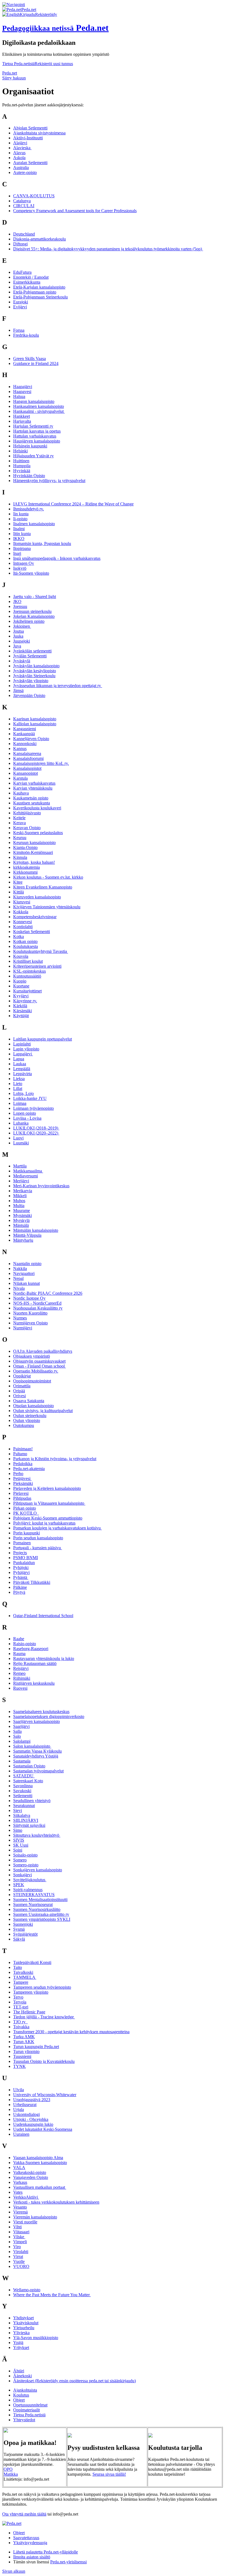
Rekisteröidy (46, 14)
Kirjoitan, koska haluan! (34, 862)
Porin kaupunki (26, 1533)
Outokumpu (24, 1425)
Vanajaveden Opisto (31, 2177)
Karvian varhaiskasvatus (34, 783)
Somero (20, 1860)
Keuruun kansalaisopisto (34, 842)
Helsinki (20, 451)
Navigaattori (24, 1273)
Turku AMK (24, 2037)
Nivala (19, 1288)
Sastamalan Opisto (29, 1766)
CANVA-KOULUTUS (34, 196)
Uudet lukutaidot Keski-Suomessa (43, 2129)
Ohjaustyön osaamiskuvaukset (39, 1361)
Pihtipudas (22, 1498)
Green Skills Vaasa (29, 359)
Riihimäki (22, 1678)
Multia (19, 1206)
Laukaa (20, 1064)
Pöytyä (19, 1592)
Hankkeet (22, 416)
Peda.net (10, 73)
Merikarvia (23, 1191)
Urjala (19, 2109)
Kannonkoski (25, 744)
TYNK (19, 2066)
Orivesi (19, 1396)
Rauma (19, 1654)
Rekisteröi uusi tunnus (54, 64)
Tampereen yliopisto (31, 1992)
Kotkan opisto (25, 941)
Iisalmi (19, 529)
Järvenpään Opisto (29, 695)
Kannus (20, 749)
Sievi (18, 1810)
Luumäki (21, 1143)
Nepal (18, 1278)
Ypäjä (18, 2343)
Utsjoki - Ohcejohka (31, 2119)
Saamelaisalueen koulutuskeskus (41, 1712)
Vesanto (20, 2207)
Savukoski (22, 1791)
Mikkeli (20, 1196)
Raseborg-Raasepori (31, 1649)
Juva (17, 646)
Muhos (19, 1201)
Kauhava (21, 793)
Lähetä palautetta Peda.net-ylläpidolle (46, 2552)
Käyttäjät (21, 1016)
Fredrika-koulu (26, 335)
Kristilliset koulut (28, 961)
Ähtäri (19, 2371)
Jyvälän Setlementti (30, 656)
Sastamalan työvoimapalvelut (38, 1771)
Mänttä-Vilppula (27, 1235)
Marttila (20, 1166)
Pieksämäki (23, 1483)
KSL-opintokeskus (29, 971)
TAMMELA (25, 1977)
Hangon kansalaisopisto (34, 401)
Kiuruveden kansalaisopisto (37, 897)
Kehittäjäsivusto (27, 813)
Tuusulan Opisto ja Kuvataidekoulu (44, 2061)
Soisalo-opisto (25, 1855)
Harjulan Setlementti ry (33, 426)
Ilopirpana (22, 548)
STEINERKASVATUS (34, 1895)
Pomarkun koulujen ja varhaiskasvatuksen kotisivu (57, 1528)
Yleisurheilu (24, 2328)
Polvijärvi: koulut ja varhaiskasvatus (44, 1523)
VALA (19, 2167)
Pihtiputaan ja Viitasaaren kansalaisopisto (49, 1503)
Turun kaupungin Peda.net (36, 2047)
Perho (18, 1474)
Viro (17, 2247)
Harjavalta (22, 421)
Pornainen (22, 1543)
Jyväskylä (22, 661)
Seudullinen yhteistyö (32, 1801)
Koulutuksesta (26, 946)
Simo (18, 1830)
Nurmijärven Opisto (30, 1323)
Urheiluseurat (25, 2105)
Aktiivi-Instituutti (28, 138)
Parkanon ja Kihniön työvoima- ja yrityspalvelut (55, 1459)
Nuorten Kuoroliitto (30, 1313)
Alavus (19, 153)
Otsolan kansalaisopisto (33, 1406)
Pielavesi (21, 1493)
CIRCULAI (24, 206)
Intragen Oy (24, 563)
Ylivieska (21, 2333)
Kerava (19, 823)
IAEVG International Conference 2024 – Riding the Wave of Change (73, 504)
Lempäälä (22, 1069)
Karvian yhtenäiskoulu (33, 788)
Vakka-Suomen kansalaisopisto (40, 2163)
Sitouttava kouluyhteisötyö (37, 1835)
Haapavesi (22, 391)
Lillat (18, 1088)
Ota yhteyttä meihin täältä (24, 2514)
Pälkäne (20, 1587)
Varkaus (20, 2182)
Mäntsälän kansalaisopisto (36, 1230)
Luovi (18, 1138)
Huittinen (21, 461)
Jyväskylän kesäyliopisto (35, 671)
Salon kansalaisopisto (32, 1746)
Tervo (18, 1997)
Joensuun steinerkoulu (32, 611)
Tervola (20, 2002)
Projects (20, 1553)
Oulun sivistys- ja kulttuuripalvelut (43, 1411)
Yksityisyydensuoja (30, 2543)
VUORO (21, 2266)
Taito (18, 1967)
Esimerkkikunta (27, 282)
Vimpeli (20, 2242)
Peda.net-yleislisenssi (68, 2562)
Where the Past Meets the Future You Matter (52, 2295)
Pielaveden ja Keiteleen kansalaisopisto (47, 1488)
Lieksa (19, 1079)
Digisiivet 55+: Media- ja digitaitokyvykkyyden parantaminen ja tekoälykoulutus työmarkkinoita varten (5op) (108, 249)
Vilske (19, 2237)
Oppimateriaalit (26, 2410)
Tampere (21, 1982)
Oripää (19, 1391)
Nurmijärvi (23, 1328)
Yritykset (21, 2347)
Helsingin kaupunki (30, 446)
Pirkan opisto (25, 1508)
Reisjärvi (21, 1668)
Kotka (19, 936)
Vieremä (20, 2212)
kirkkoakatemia (26, 867)
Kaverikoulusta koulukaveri (37, 808)
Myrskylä (21, 1220)
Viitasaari (21, 2232)
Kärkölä (20, 1006)
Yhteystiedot (24, 2420)
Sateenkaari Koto (28, 1781)
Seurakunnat (24, 1806)
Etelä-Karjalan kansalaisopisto (39, 287)
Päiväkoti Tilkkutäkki (32, 1582)
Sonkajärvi (22, 1875)
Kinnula (20, 857)
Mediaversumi (26, 1176)
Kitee (18, 882)
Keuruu (20, 838)
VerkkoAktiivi (26, 2197)
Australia (21, 168)
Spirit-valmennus (28, 1890)
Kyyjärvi (21, 996)
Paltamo (20, 1454)
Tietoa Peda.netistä (18, 64)
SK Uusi (21, 1845)
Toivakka (21, 2027)
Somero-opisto (26, 1865)
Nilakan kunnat (26, 1283)
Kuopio (20, 981)
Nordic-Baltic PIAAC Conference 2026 (48, 1293)
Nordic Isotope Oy (29, 1298)
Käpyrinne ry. (25, 1001)
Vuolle (19, 2261)
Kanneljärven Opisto (31, 739)
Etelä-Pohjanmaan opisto (35, 292)
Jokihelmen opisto (29, 621)
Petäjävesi (22, 1478)
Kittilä (19, 892)
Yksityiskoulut (26, 2323)
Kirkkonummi (25, 872)
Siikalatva (22, 1815)
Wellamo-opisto (27, 2290)
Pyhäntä (21, 1577)
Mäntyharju (23, 1240)
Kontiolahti (23, 927)
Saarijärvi (21, 1726)
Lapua (19, 1059)
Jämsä (18, 691)
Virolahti (21, 2252)
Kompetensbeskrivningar (35, 917)
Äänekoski (22, 2376)
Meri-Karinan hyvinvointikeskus (41, 1186)
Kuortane (21, 986)
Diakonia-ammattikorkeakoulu (40, 239)
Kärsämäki (22, 1011)
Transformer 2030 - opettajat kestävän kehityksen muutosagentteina (71, 2032)
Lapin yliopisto (26, 1049)
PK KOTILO (26, 1513)
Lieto (18, 1084)
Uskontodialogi (26, 2114)
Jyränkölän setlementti (32, 651)
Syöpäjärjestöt (25, 1934)
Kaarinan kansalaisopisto (35, 719)
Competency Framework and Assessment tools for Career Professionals (75, 211)
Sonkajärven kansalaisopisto (38, 1870)
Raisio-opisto (25, 1644)
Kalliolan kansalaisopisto (35, 724)
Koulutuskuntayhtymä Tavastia (41, 951)
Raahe (19, 1639)
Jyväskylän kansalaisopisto (36, 666)
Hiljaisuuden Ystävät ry (33, 456)
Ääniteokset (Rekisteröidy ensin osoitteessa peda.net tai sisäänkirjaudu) (74, 2381)
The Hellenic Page (29, 2012)
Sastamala (22, 1761)
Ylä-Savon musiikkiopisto (36, 2338)
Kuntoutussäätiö (27, 976)
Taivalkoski (23, 1972)
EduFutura (22, 272)
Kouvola (21, 956)
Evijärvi (20, 307)
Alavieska (22, 148)
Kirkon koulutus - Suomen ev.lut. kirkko (48, 877)
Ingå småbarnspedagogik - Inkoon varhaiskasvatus (57, 558)
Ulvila (19, 2090)
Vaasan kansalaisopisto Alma (38, 2158)
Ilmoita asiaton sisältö (32, 2557)
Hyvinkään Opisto (29, 476)
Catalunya (22, 201)
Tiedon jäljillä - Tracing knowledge (44, 2017)
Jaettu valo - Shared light (35, 597)
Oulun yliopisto (27, 1420)
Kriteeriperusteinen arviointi (37, 966)
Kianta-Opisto (25, 847)
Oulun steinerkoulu (30, 1416)
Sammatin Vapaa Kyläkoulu (37, 1751)
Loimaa (20, 1103)
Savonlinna (23, 1786)
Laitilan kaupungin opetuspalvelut (43, 1039)
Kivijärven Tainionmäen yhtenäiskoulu (47, 907)
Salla (17, 1731)
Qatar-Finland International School (43, 1616)
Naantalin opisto (27, 1264)
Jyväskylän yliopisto (31, 681)
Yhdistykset (23, 2318)
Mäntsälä (21, 1225)
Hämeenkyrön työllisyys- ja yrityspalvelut (49, 481)
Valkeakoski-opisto (30, 2172)
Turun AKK (24, 2042)
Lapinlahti (22, 1044)
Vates (18, 2192)
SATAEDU (24, 1776)
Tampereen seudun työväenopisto (42, 1987)
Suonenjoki (23, 1924)
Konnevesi (22, 922)
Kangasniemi (25, 729)
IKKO (19, 539)
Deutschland (24, 234)
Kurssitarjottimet (27, 991)
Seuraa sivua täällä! (109, 2474)
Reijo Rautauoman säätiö (35, 1663)
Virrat (18, 2257)
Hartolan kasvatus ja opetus (37, 431)
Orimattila (22, 1386)
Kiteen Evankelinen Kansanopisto (43, 887)
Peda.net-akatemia (29, 1469)
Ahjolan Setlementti (30, 128)
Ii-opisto (20, 519)
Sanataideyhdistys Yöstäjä (36, 1756)
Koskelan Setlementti (32, 932)
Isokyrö (20, 568)
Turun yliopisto (26, 2051)
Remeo (19, 1673)
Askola (19, 158)
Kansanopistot (26, 773)
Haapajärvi (23, 387)
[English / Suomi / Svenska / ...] (11, 14)
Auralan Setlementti (30, 163)
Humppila (22, 466)
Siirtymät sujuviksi (29, 1825)
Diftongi (20, 244)
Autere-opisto (25, 172)
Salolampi (22, 1741)
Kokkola (21, 912)
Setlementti (23, 1796)
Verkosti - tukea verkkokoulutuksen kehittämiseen (56, 2202)
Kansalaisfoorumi (28, 758)
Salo (17, 1736)
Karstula (20, 778)
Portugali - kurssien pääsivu (38, 1548)
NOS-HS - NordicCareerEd (37, 1303)
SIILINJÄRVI (26, 1820)
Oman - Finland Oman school (40, 1366)
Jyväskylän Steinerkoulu (34, 676)
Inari (17, 553)
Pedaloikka (23, 1464)
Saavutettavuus (26, 2538)
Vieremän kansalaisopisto (35, 2217)
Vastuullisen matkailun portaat (40, 2187)
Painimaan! (23, 1449)
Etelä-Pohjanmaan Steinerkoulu (40, 297)
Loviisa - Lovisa (27, 1118)
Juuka (18, 636)
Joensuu (20, 606)
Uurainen (21, 2134)
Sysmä (19, 1929)
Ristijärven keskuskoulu (34, 1683)
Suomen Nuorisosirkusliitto (37, 1909)
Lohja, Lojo (23, 1093)
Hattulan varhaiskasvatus (35, 436)
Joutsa (19, 631)
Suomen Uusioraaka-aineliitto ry (41, 1914)
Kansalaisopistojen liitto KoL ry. (41, 763)
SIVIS (19, 1840)
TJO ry (20, 2022)
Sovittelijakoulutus (30, 1880)
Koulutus (21, 2395)
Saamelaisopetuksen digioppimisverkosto (49, 1716)
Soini (18, 1850)
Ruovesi (20, 1688)
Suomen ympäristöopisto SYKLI (42, 1919)
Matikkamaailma (28, 1171)
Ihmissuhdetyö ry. (29, 509)
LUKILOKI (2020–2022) (36, 1133)
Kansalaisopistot (27, 768)
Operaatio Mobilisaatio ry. (36, 1371)
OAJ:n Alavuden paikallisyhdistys (43, 1351)
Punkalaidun (24, 1563)
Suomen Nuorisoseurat (33, 1904)
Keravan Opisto (27, 828)
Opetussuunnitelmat (30, 2405)
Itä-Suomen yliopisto (31, 573)
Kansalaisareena (27, 753)
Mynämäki (22, 1215)
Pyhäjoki (21, 1568)
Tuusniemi (22, 2056)
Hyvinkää (22, 471)
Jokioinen (22, 626)
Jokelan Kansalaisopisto (34, 616)
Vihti (17, 2227)
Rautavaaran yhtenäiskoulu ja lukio (44, 1658)
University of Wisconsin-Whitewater (45, 2095)
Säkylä (19, 1939)
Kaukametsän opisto (31, 798)
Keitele (19, 818)
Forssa (19, 330)
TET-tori (21, 2007)
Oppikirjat (22, 1376)
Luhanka (21, 1123)
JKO (17, 601)
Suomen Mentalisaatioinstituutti (40, 1900)
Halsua (19, 396)
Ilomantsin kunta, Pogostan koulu (42, 543)
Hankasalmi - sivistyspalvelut (39, 411)
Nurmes (20, 1318)
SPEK (19, 1885)
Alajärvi (20, 143)
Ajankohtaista (25, 2390)
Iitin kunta (22, 534)
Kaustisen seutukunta (32, 803)
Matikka (11, 2474)
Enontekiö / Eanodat (31, 277)
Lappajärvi (23, 1054)
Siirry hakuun (14, 78)
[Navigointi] (14, 5)
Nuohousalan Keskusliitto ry (38, 1308)
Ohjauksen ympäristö (32, 1356)
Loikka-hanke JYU (30, 1098)
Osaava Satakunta (29, 1401)
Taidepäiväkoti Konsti (32, 1962)
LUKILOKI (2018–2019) (36, 1128)
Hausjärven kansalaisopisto (37, 441)
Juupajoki (22, 641)
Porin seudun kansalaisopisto (38, 1538)
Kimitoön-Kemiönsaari (33, 852)
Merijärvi (21, 1181)
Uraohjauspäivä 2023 (32, 2100)
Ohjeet (19, 2400)
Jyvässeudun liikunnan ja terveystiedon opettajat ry (58, 686)
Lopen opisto (25, 1113)
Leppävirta (22, 1074)
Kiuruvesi (22, 902)
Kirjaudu (27, 14)
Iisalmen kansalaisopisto (34, 524)
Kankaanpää (24, 734)
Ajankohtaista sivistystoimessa (39, 133)
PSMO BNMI (26, 1558)
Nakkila (20, 1268)
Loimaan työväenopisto (33, 1108)
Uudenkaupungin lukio (33, 2124)
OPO (8, 2469)
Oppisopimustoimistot (32, 1381)
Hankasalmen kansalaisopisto (39, 406)
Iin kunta (21, 514)
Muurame (22, 1210)
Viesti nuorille (25, 2222)
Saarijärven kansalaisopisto (36, 1721)
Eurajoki (21, 302)
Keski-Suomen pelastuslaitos (38, 833)
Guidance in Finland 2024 (36, 363)
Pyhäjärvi (21, 1572)
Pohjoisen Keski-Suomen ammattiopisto (48, 1518)
